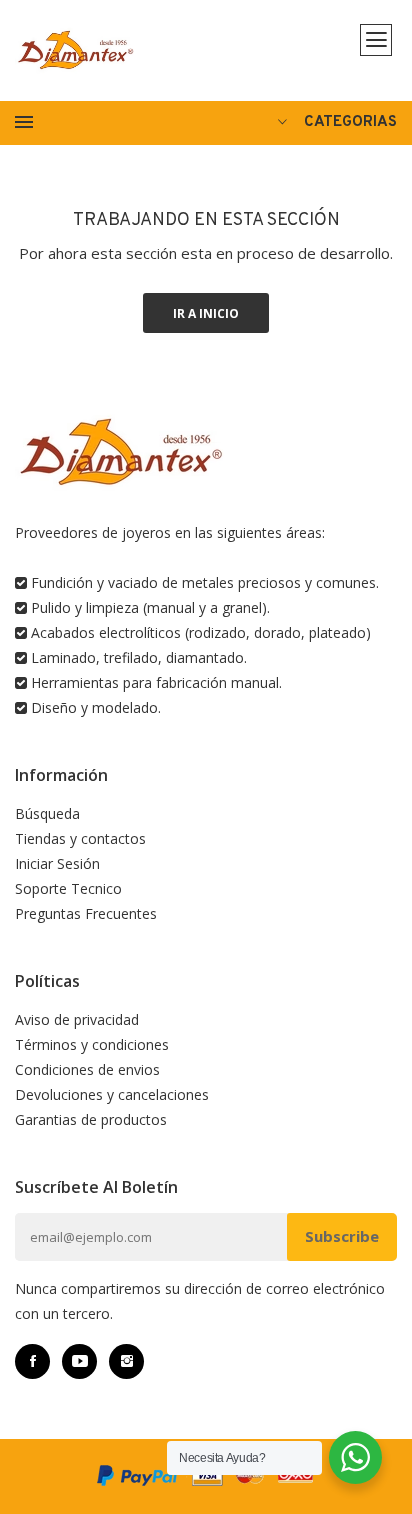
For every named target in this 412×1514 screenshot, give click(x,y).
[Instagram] (126, 1361)
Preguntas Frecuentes (86, 913)
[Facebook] (32, 1361)
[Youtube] (79, 1361)
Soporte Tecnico (68, 888)
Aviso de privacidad (77, 1019)
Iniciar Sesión (57, 863)
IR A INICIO (206, 313)
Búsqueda (47, 813)
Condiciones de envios (87, 1069)
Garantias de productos (91, 1119)
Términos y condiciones (92, 1044)
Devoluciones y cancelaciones (112, 1094)
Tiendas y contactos (80, 838)
